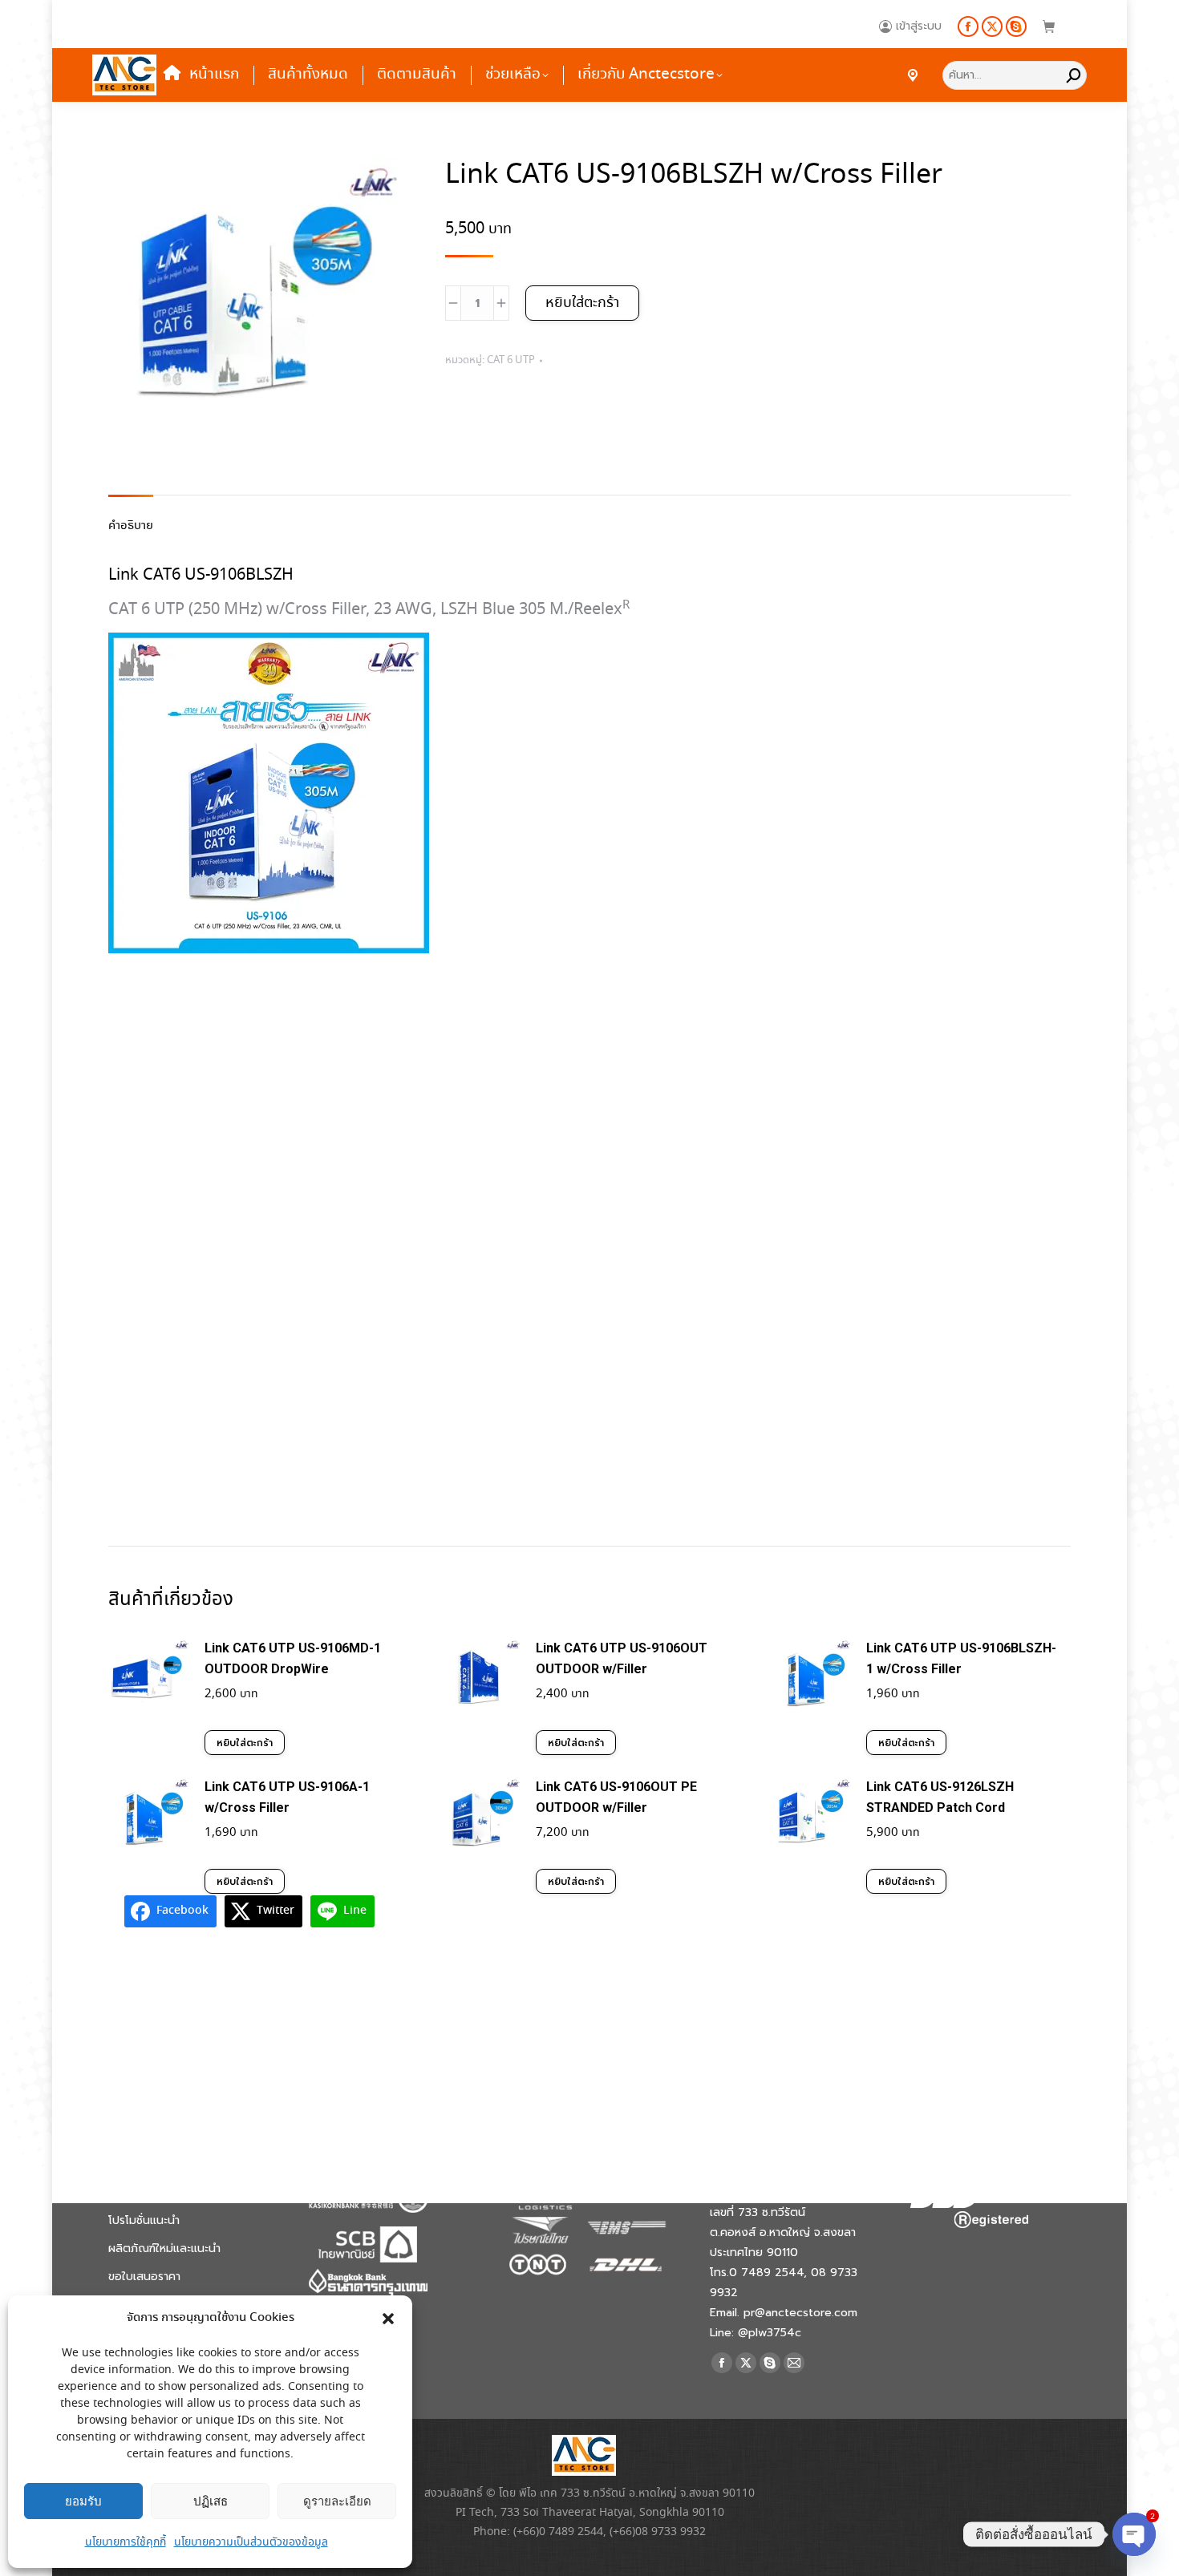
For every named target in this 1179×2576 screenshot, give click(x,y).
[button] (388, 2319)
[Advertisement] (589, 1257)
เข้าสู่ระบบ (919, 26)
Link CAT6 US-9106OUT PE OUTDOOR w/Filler (616, 1797)
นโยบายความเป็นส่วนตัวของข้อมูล (251, 2542)
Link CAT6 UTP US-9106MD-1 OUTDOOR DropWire (293, 1658)
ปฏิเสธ (211, 2501)
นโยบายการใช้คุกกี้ (126, 2542)
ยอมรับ (83, 2501)
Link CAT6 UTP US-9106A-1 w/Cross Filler (287, 1797)
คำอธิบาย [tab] (131, 526)
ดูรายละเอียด (337, 2501)
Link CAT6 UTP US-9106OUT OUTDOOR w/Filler (622, 1658)
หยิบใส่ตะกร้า (582, 303)
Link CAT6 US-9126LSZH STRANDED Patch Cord (940, 1797)
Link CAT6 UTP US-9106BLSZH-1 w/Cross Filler (961, 1658)
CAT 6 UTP (511, 360)
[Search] (1074, 75)
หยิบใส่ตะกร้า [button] (245, 1743)
